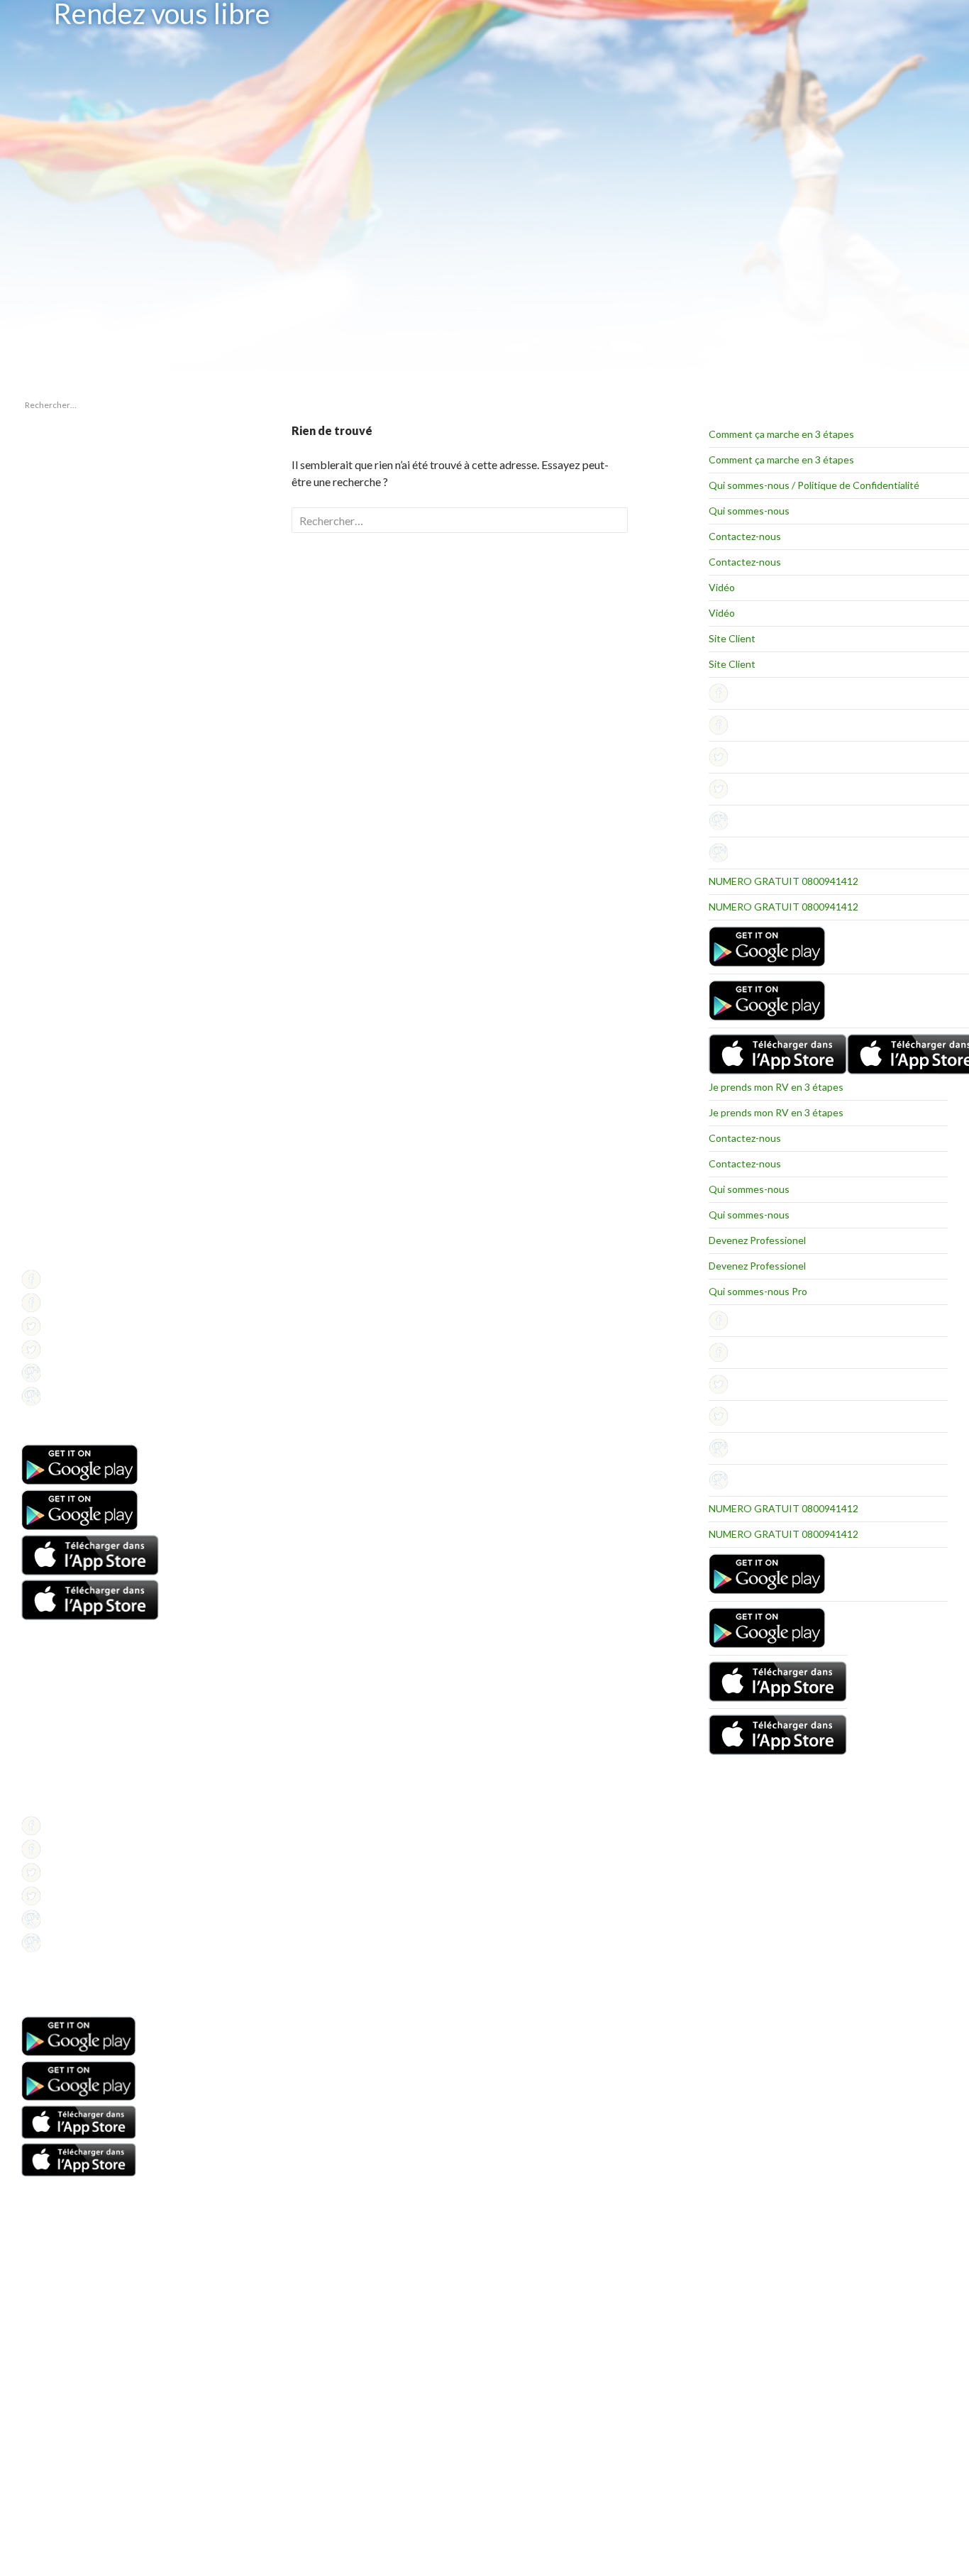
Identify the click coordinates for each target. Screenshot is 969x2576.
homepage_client (54, 858)
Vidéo (722, 587)
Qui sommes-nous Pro (758, 1291)
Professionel (46, 1224)
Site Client (732, 638)
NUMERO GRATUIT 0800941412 (783, 881)
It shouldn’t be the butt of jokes (79, 479)
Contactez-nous (745, 536)
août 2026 (40, 769)
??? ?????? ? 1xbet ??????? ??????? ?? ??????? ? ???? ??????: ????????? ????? (78, 509)
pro (28, 875)
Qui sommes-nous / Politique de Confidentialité (814, 485)
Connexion (42, 965)
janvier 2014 (45, 786)
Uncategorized (50, 892)
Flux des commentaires (66, 999)
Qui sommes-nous (749, 511)
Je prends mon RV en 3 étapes (776, 1087)
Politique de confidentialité (72, 1259)
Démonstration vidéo (62, 1754)
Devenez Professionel (757, 1240)
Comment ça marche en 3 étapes (781, 434)
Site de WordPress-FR (63, 1016)
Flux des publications (61, 982)
